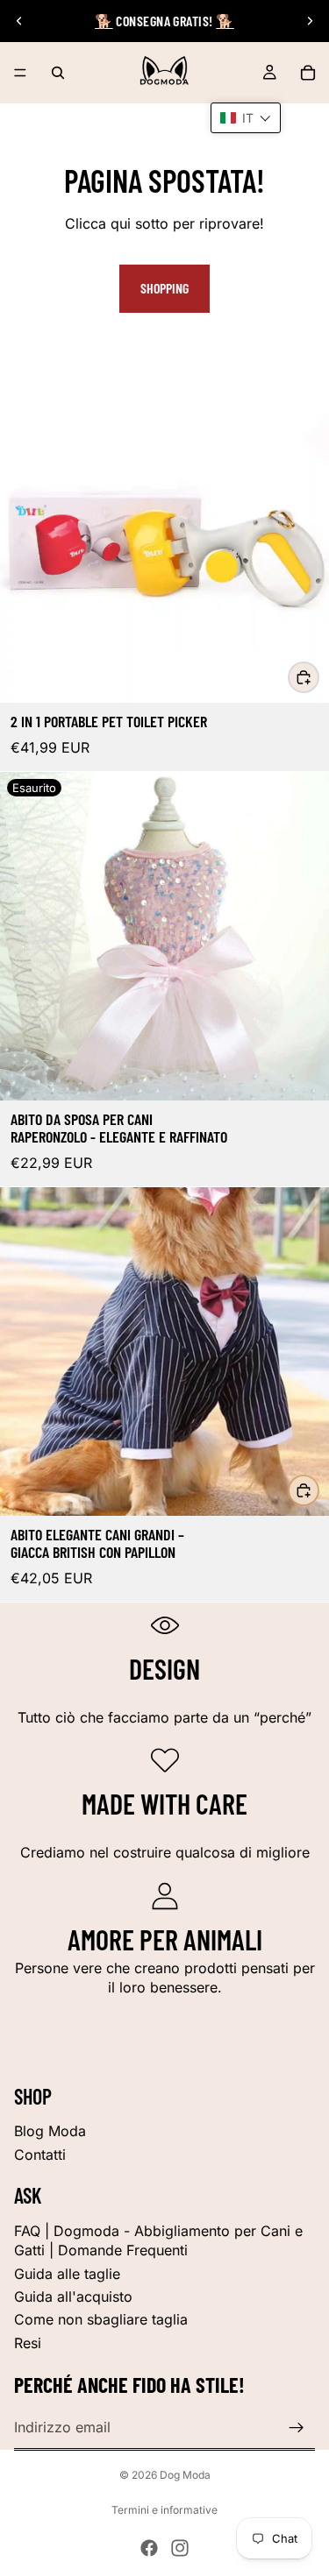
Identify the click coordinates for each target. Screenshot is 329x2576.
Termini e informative (164, 2510)
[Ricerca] (58, 73)
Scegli (318, 676)
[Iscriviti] (297, 2428)
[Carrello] (308, 73)
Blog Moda (50, 2131)
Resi (28, 2343)
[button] (246, 118)
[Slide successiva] (310, 21)
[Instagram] (180, 2548)
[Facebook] (149, 2548)
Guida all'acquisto (73, 2296)
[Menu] (20, 73)
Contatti (40, 2155)
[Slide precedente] (19, 21)
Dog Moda (185, 2475)
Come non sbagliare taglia (101, 2319)
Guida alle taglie (67, 2274)
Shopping (164, 288)
